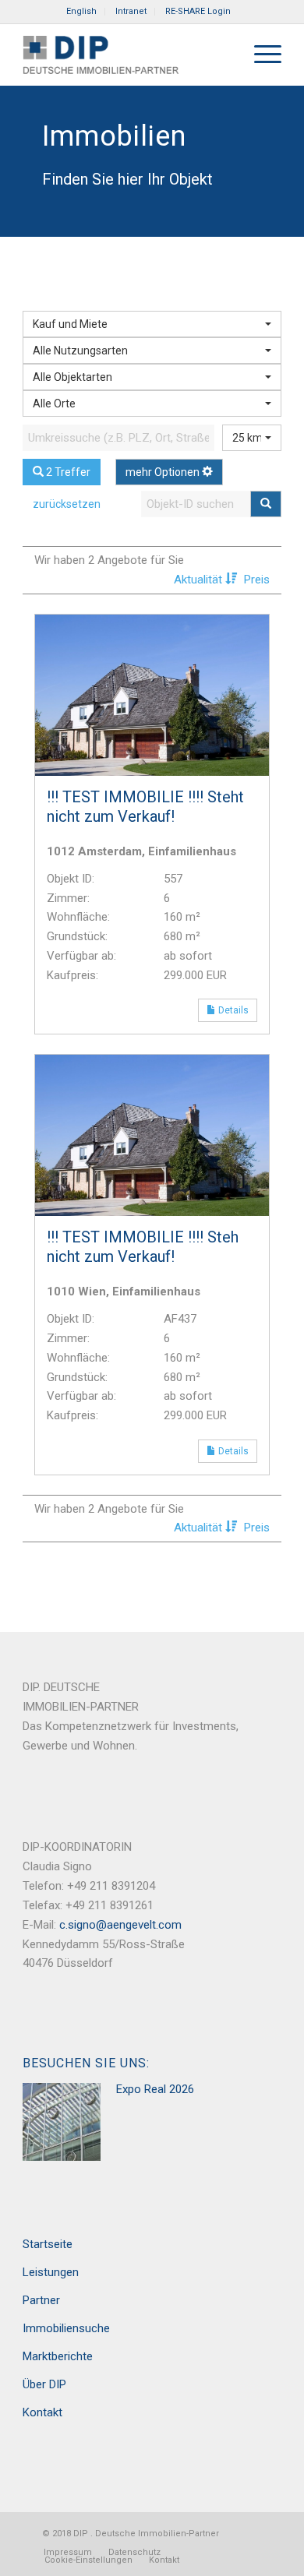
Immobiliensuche (66, 2328)
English (81, 11)
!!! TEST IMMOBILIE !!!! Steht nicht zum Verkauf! (145, 807)
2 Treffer (67, 472)
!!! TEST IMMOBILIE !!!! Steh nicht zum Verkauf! (143, 1247)
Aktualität (200, 580)
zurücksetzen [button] (67, 504)
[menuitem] (82, 12)
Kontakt (42, 2412)
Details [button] (237, 1010)
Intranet (131, 11)
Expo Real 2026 (155, 2089)
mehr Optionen (164, 472)
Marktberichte (58, 2356)
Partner (41, 2300)
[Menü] (260, 55)
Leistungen (51, 2272)
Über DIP (44, 2384)
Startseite (48, 2244)
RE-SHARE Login (198, 11)
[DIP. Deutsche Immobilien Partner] (126, 55)
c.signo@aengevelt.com (120, 1925)
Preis (257, 580)
